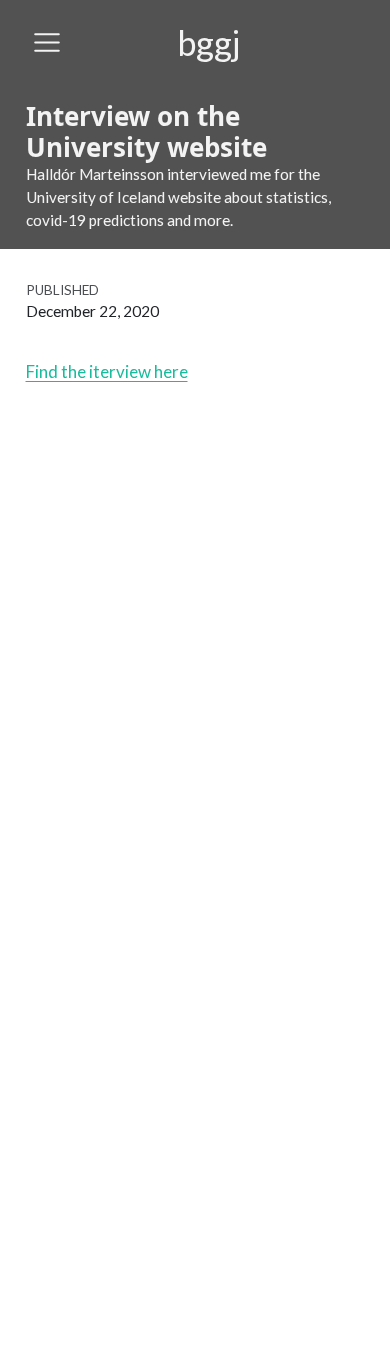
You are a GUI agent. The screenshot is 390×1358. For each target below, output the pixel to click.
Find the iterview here (107, 371)
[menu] (47, 43)
